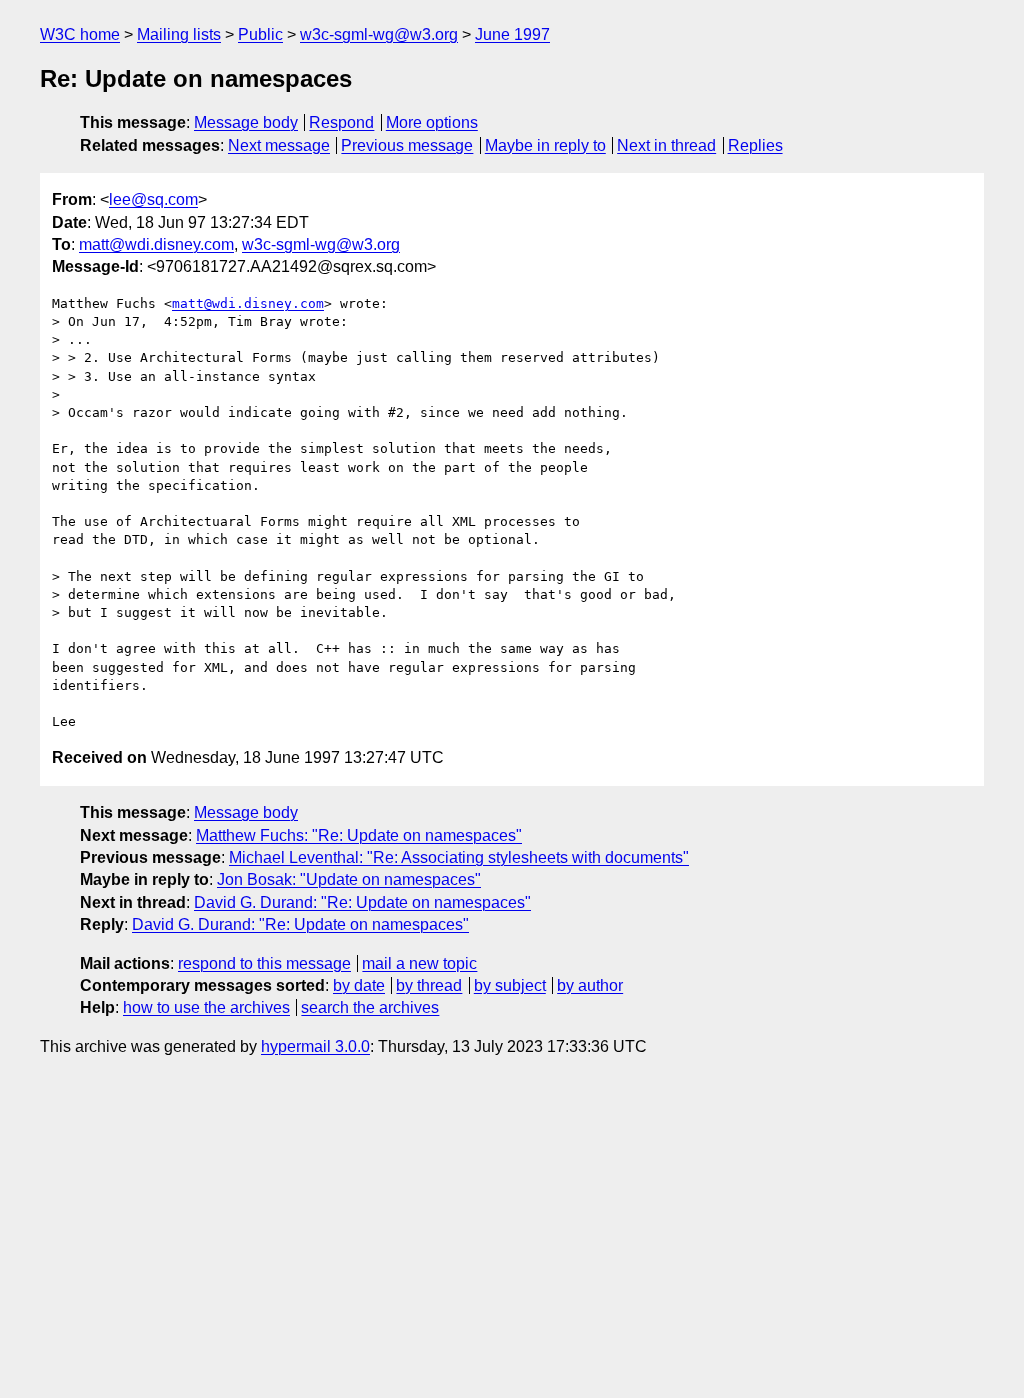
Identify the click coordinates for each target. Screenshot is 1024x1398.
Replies (755, 145)
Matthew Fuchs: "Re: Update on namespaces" (359, 835)
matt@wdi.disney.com (156, 244)
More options (432, 122)
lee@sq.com (153, 199)
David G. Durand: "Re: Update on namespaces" (362, 902)
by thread (429, 985)
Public (260, 34)
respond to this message (264, 963)
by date (359, 985)
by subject (510, 985)
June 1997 (512, 34)
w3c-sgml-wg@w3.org (379, 34)
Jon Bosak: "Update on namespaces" (349, 879)
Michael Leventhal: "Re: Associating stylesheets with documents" (459, 857)
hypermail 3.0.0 (315, 1046)
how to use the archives (206, 1007)
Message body (246, 122)
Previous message (407, 145)
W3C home (80, 34)
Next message (279, 145)
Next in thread (666, 145)
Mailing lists (179, 34)
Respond (341, 122)
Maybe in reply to (545, 145)
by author (590, 985)
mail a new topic (419, 963)
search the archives (370, 1007)
